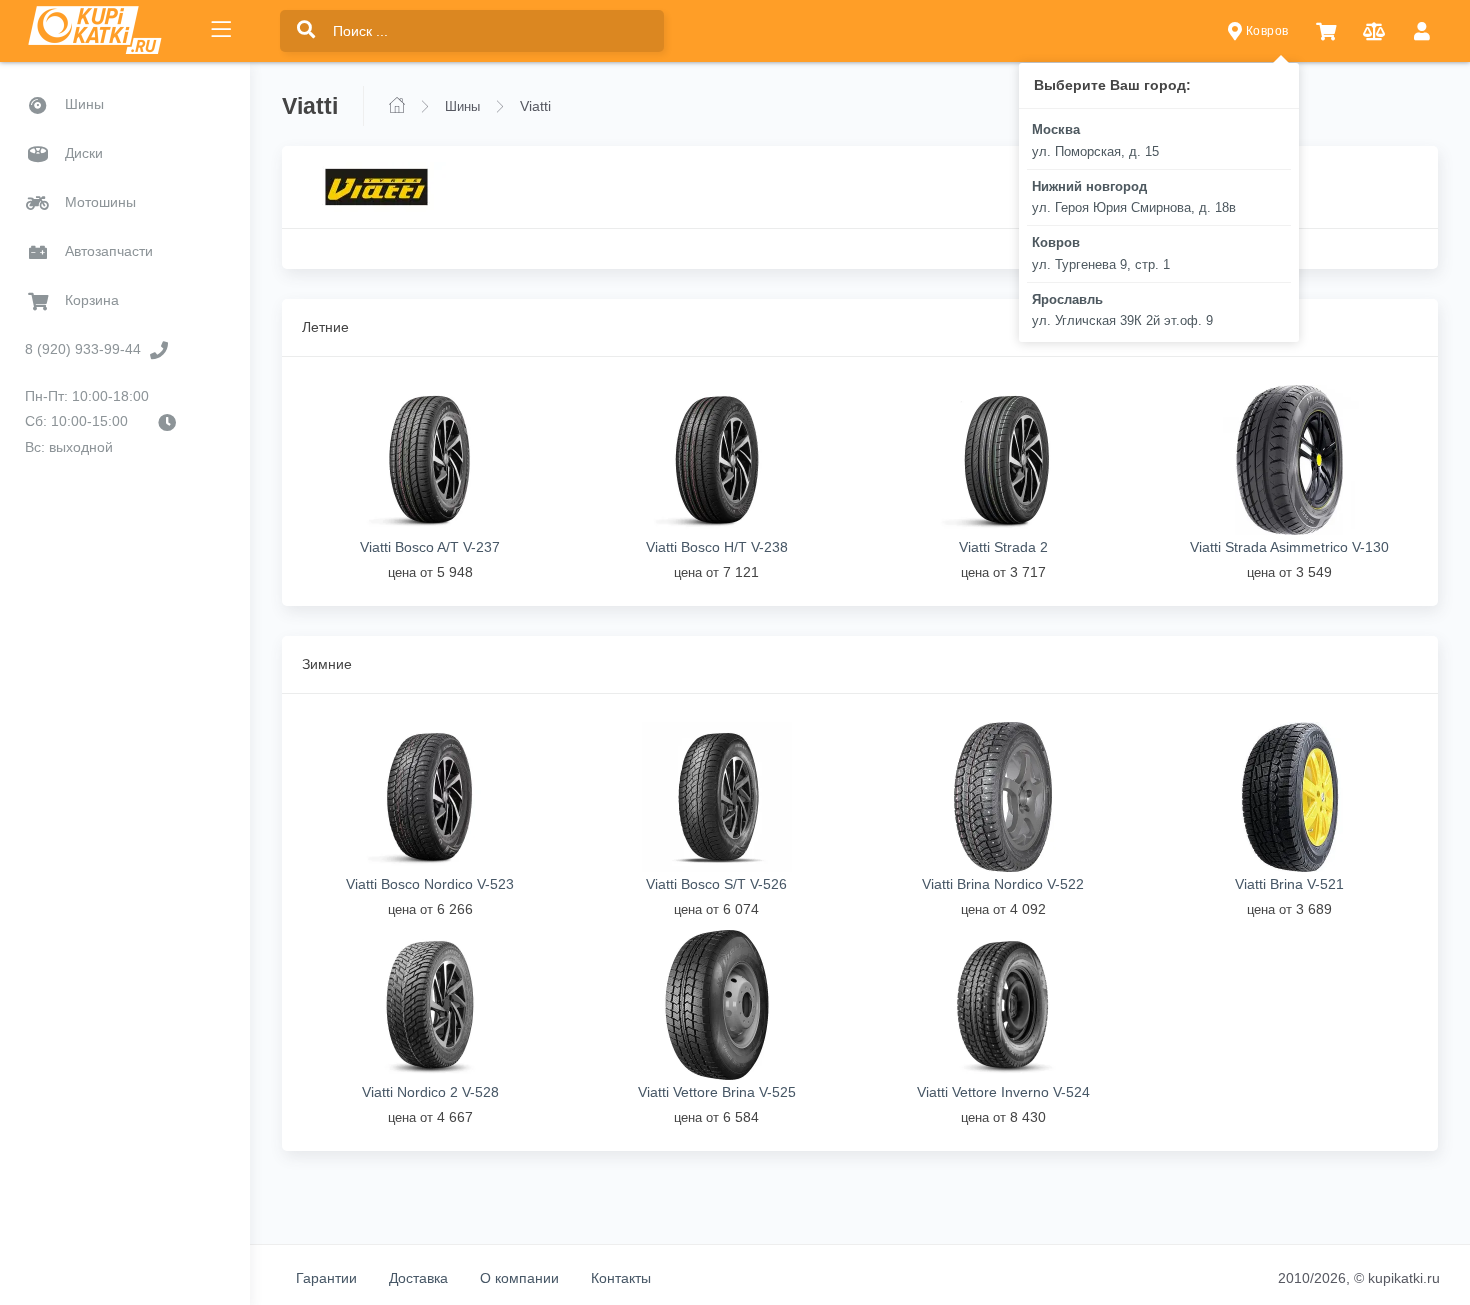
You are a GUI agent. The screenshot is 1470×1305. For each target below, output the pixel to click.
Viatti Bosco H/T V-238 (717, 547)
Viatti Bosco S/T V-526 (716, 884)
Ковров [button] (1265, 31)
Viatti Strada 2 (1003, 547)
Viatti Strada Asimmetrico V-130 (1289, 547)
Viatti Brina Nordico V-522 (1003, 884)
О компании (519, 1278)
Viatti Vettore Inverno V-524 (1003, 1092)
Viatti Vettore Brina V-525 (717, 1092)
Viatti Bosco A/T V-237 (430, 547)
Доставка (418, 1278)
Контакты (621, 1278)
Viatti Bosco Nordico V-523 (430, 884)
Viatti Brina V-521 (1289, 884)
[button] (1326, 31)
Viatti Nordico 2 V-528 (430, 1092)
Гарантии (326, 1278)
